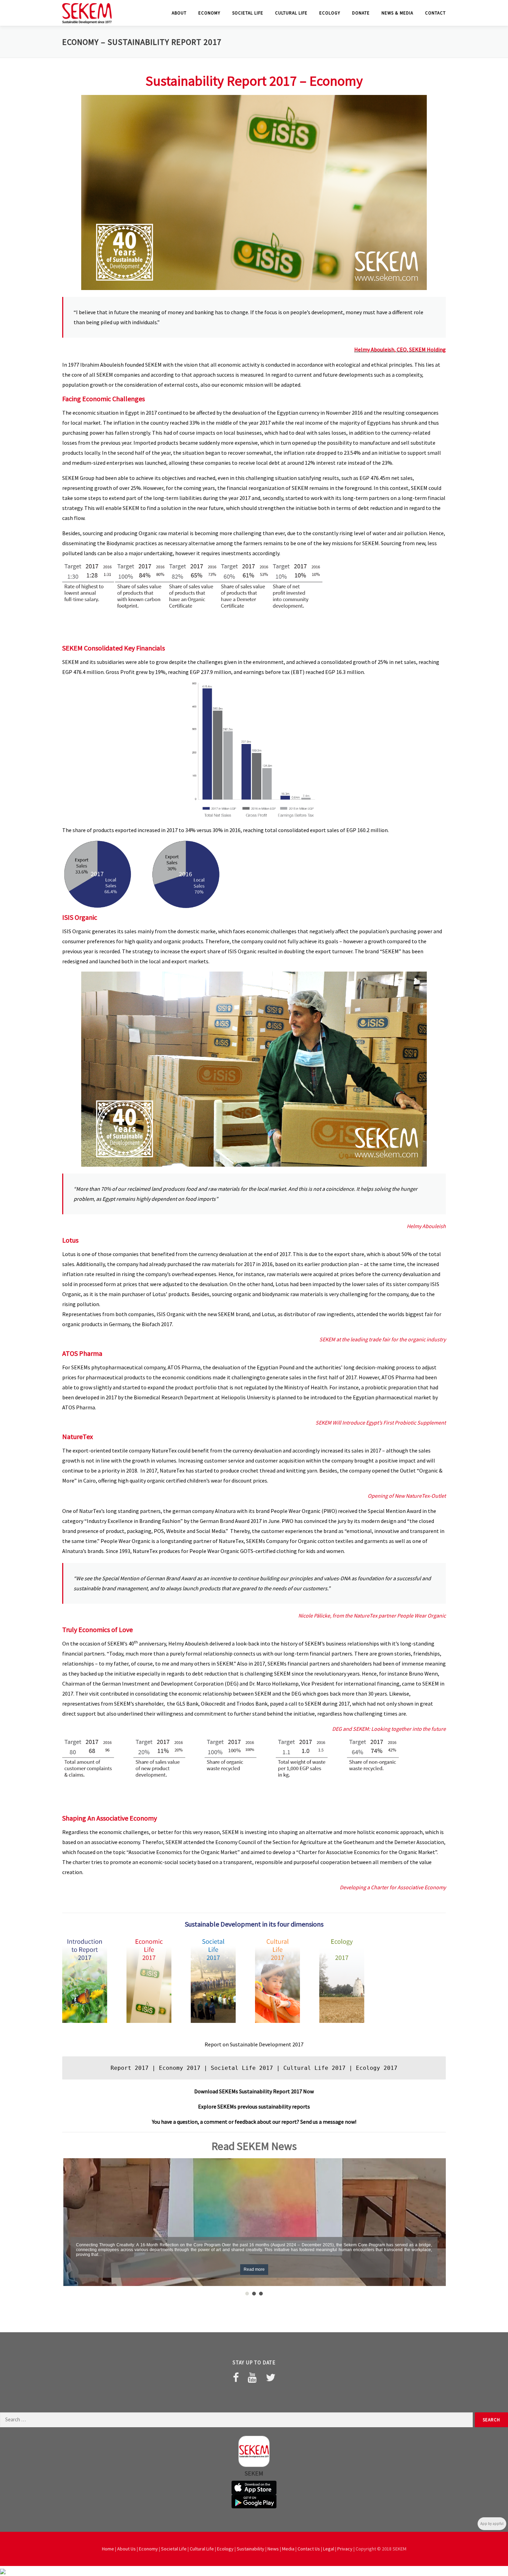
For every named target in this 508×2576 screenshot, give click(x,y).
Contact (435, 13)
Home (108, 2549)
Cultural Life (291, 13)
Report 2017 (130, 2068)
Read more (254, 2269)
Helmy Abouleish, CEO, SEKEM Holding (400, 349)
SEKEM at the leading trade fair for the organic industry (383, 1339)
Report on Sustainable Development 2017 (254, 2044)
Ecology (330, 13)
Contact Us (309, 2549)
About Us (126, 2549)
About (179, 13)
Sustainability (251, 2549)
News (273, 2549)
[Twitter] (271, 2377)
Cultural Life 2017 (314, 2068)
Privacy (345, 2549)
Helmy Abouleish (426, 1226)
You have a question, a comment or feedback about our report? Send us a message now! (254, 2122)
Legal (329, 2549)
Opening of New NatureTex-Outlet (407, 1496)
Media (288, 2549)
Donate (361, 13)
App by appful (492, 2524)
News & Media (397, 13)
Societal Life (248, 13)
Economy (209, 13)
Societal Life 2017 (242, 2068)
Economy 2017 (180, 2068)
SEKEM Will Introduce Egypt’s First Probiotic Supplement (381, 1422)
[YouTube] (252, 2377)
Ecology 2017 (377, 2068)
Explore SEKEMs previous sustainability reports (254, 2106)
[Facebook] (236, 2377)
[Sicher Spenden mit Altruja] (3, 2571)
